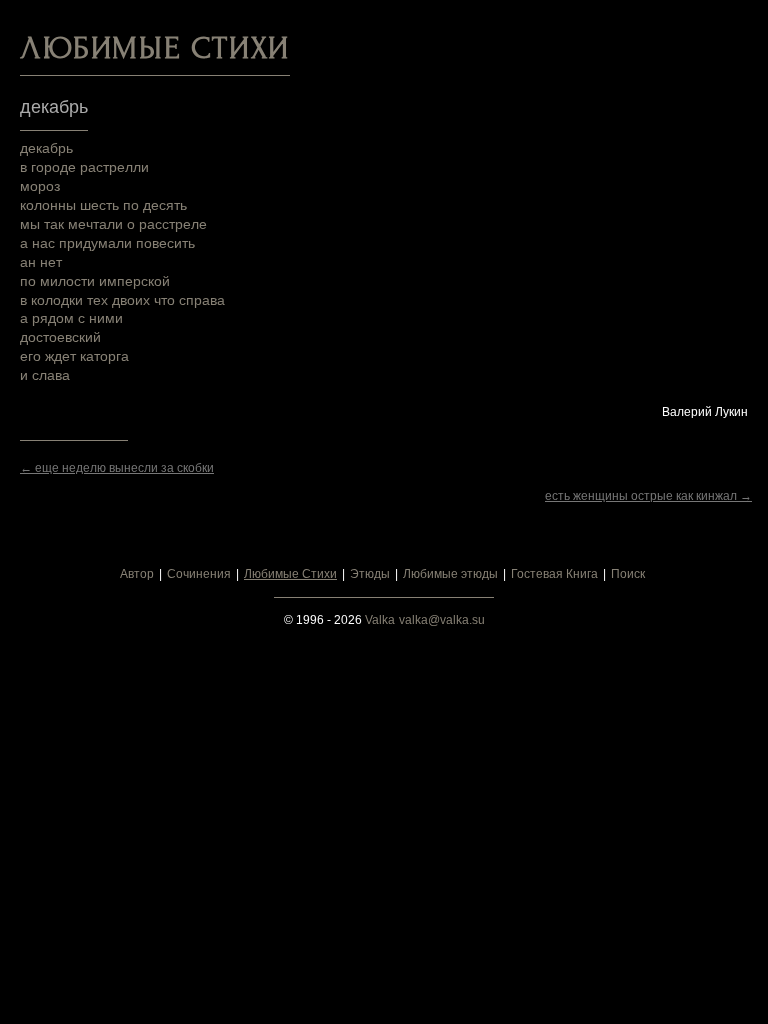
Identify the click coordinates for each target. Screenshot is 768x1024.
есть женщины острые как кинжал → (648, 496)
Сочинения (199, 574)
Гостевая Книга (554, 574)
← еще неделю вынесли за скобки (117, 468)
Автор (137, 574)
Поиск (628, 574)
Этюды (370, 574)
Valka (380, 620)
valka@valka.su (442, 620)
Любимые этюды (450, 574)
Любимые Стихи (290, 574)
